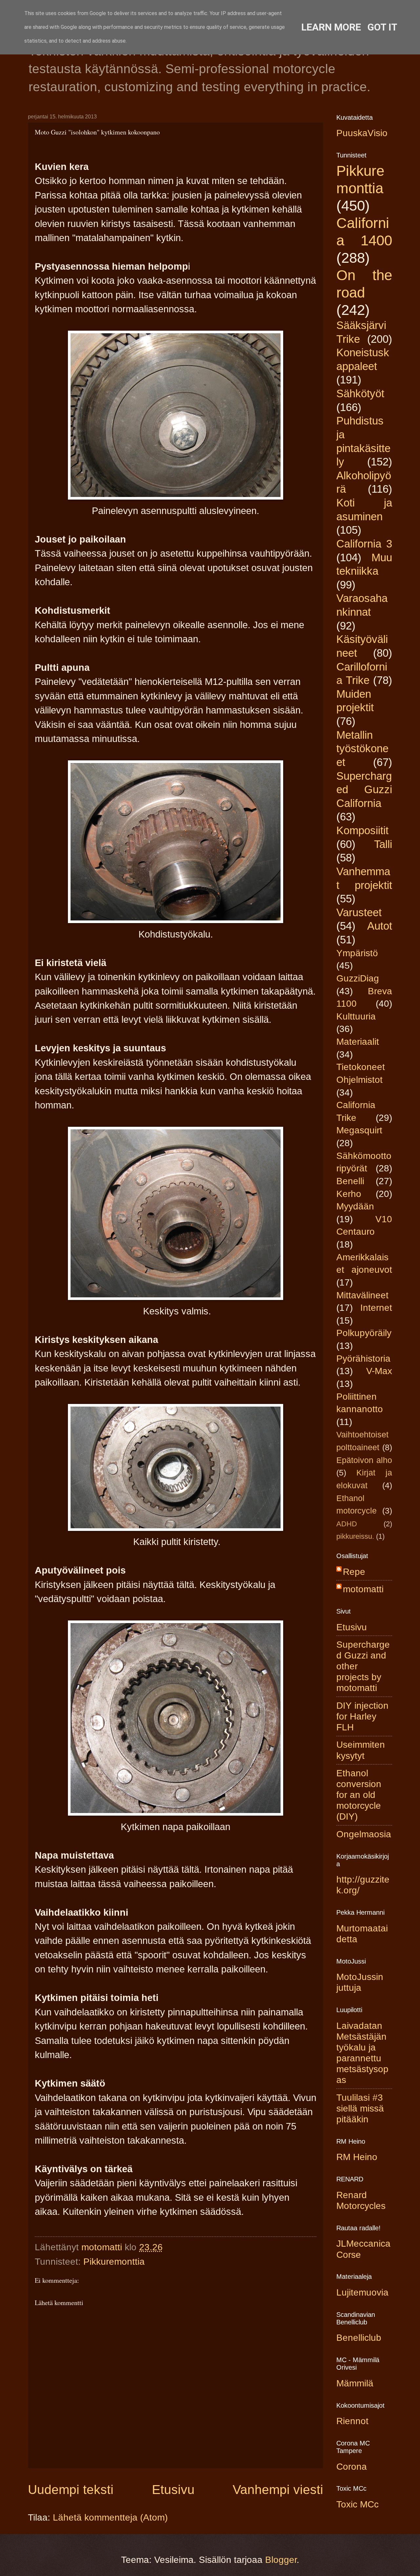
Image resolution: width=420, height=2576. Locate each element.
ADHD (347, 1524)
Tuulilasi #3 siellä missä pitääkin (360, 2108)
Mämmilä (355, 2383)
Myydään (355, 1206)
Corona (352, 2467)
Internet (376, 1308)
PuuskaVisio (362, 133)
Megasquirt (359, 1130)
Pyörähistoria (363, 1359)
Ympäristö (357, 953)
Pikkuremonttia (114, 2262)
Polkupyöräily (364, 1333)
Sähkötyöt (360, 393)
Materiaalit (358, 1042)
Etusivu (173, 2490)
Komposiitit (362, 830)
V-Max (379, 1371)
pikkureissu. (355, 1536)
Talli (383, 844)
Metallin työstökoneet (362, 749)
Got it (382, 27)
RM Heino (357, 2157)
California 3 (364, 544)
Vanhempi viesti (278, 2490)
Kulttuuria (356, 1016)
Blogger (281, 2560)
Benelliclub (359, 2338)
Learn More (331, 27)
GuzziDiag (358, 978)
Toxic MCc (357, 2504)
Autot (380, 926)
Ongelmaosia (364, 1834)
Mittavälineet (362, 1295)
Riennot (352, 2421)
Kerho (349, 1194)
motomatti (363, 1589)
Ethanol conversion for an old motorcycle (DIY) (359, 1795)
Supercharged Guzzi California (364, 790)
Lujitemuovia (362, 2292)
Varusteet (359, 912)
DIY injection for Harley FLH (362, 1716)
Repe (354, 1572)
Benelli (350, 1181)
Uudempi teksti (71, 2490)
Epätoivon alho (364, 1460)
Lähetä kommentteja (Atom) (110, 2517)
